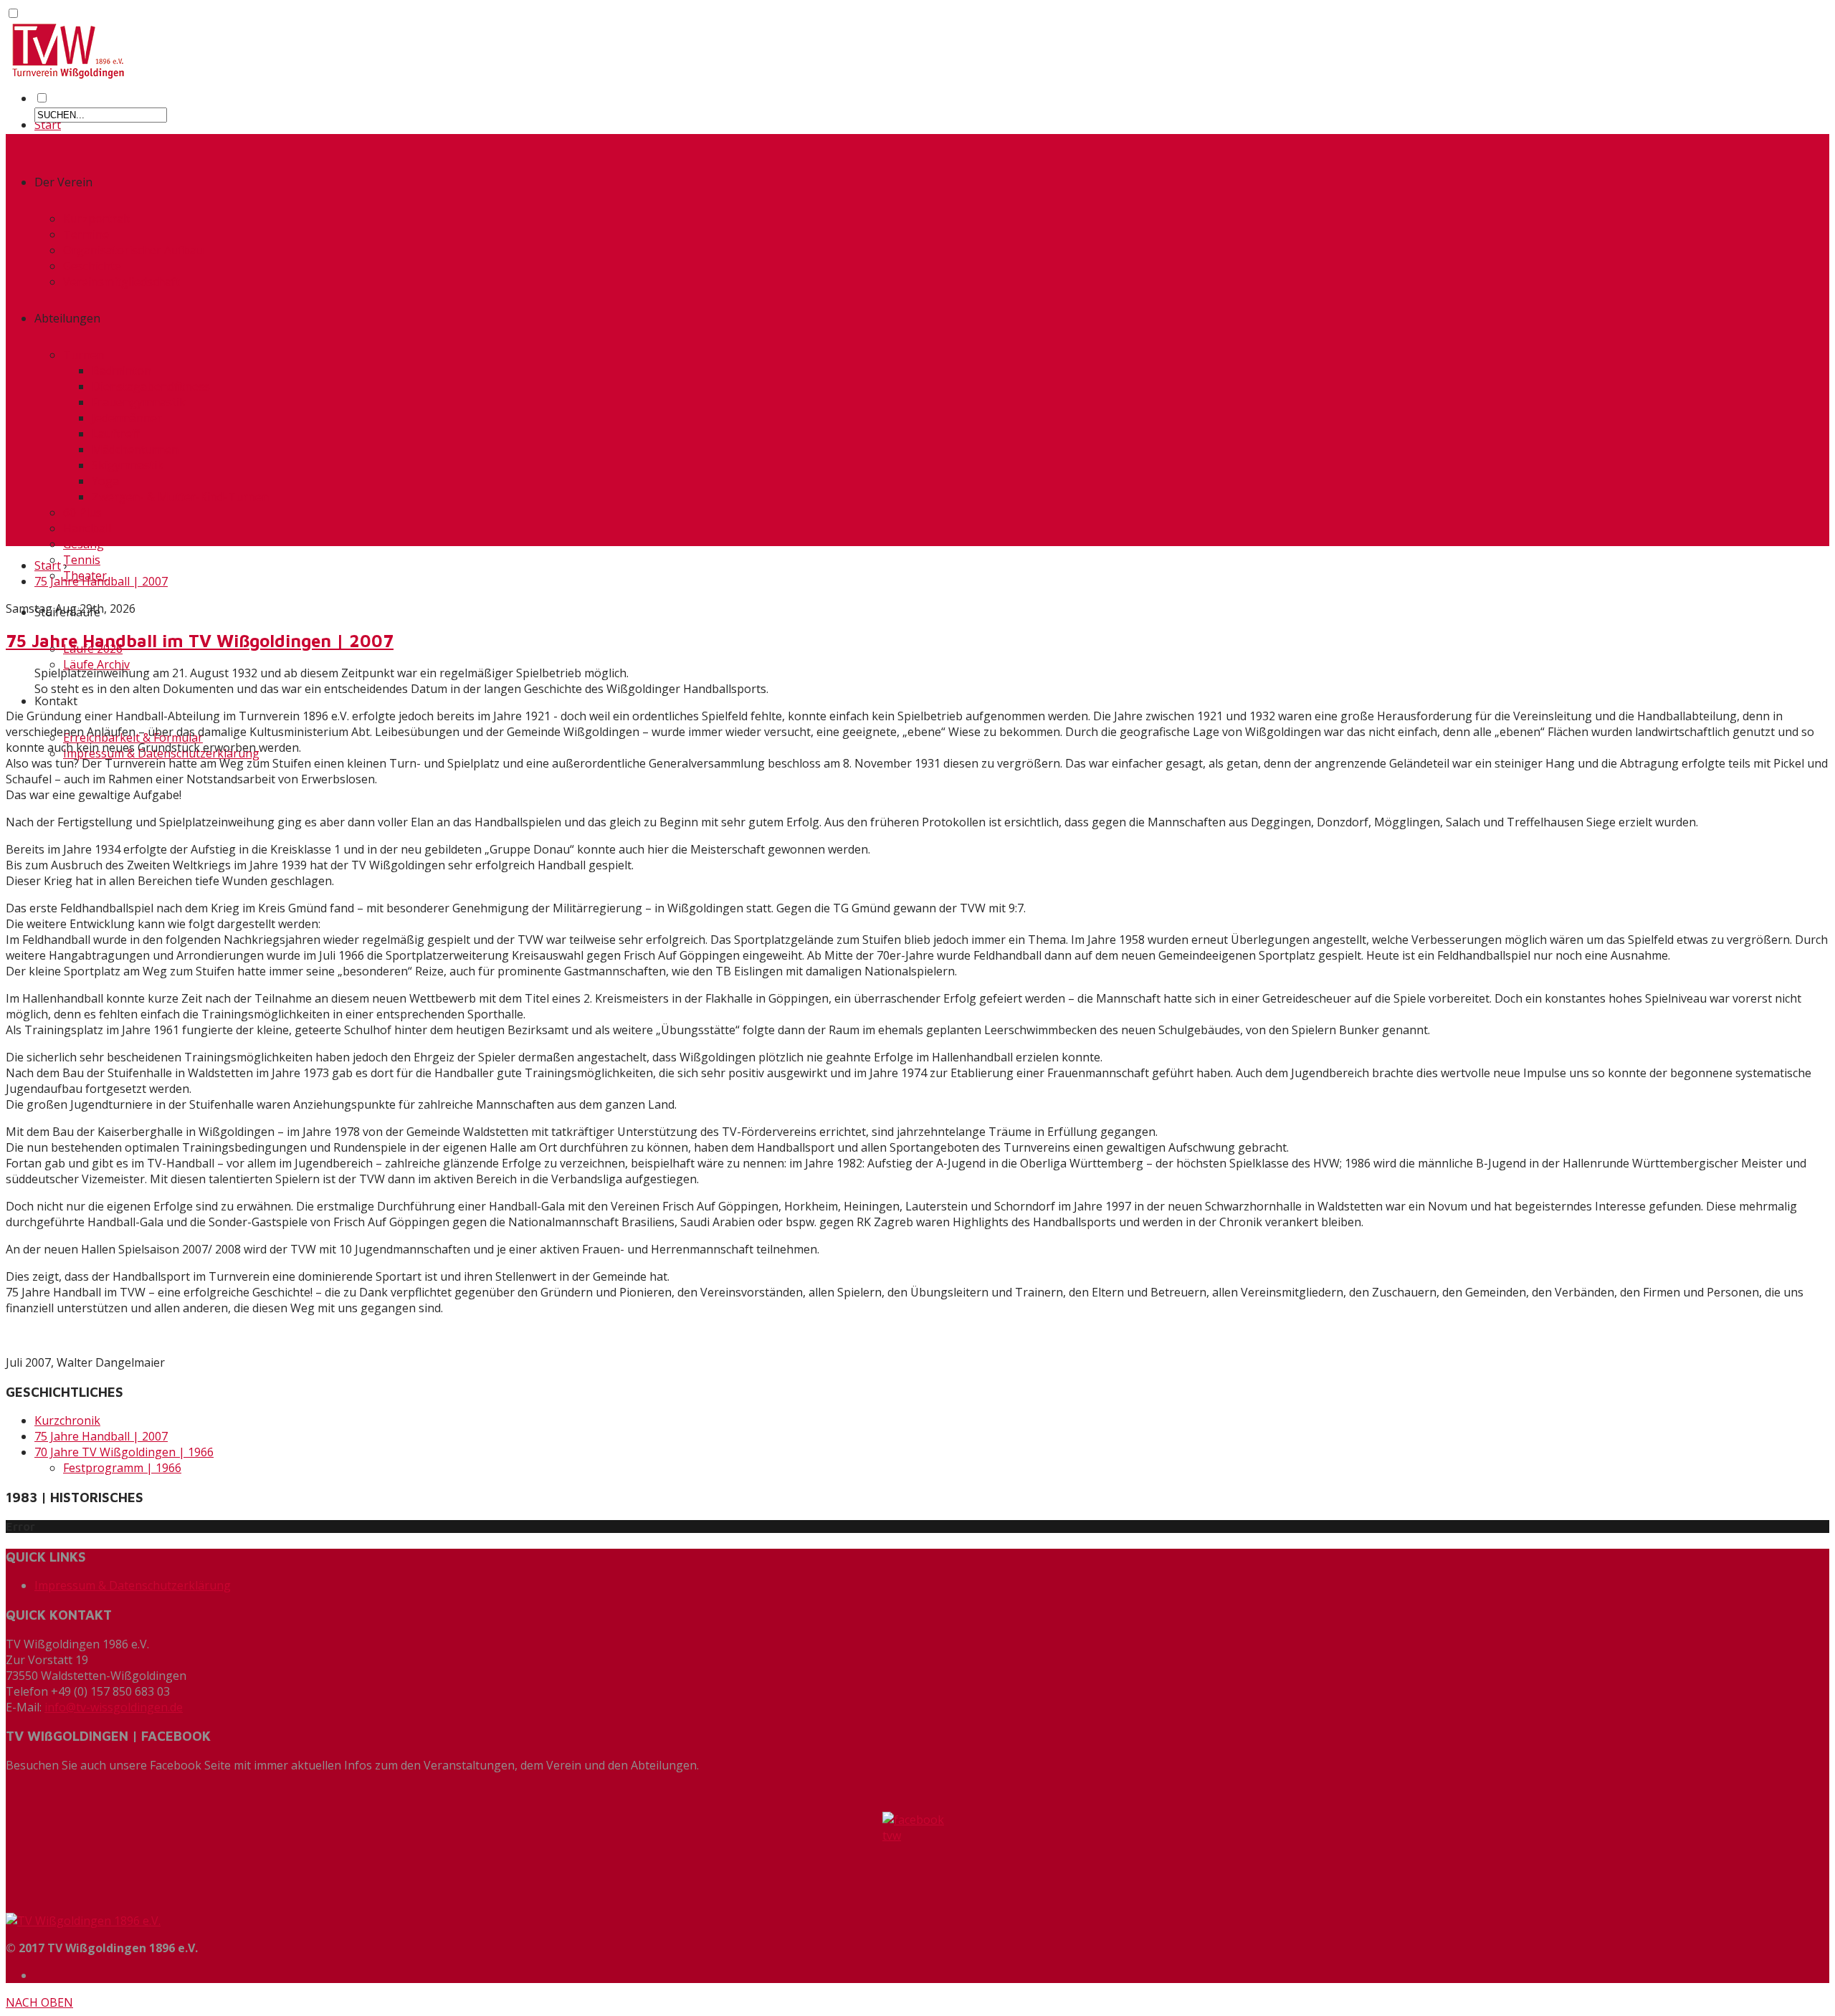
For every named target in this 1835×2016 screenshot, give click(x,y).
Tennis (82, 560)
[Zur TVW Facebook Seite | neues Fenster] (917, 1857)
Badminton (121, 371)
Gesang (84, 544)
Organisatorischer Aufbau (133, 250)
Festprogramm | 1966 (122, 1468)
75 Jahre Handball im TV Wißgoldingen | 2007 (200, 641)
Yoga (105, 481)
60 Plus (82, 512)
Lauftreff (116, 434)
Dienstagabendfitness (151, 386)
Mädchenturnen (135, 449)
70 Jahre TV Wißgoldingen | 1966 (124, 1452)
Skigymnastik (128, 465)
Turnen (84, 355)
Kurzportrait (97, 219)
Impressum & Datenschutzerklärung (133, 1585)
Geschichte (92, 266)
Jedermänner (127, 418)
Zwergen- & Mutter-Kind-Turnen (180, 497)
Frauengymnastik (139, 402)
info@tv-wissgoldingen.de (114, 1707)
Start (48, 125)
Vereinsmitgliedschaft (121, 282)
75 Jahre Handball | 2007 (101, 581)
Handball (87, 528)
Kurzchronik (67, 1420)
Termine (86, 234)
